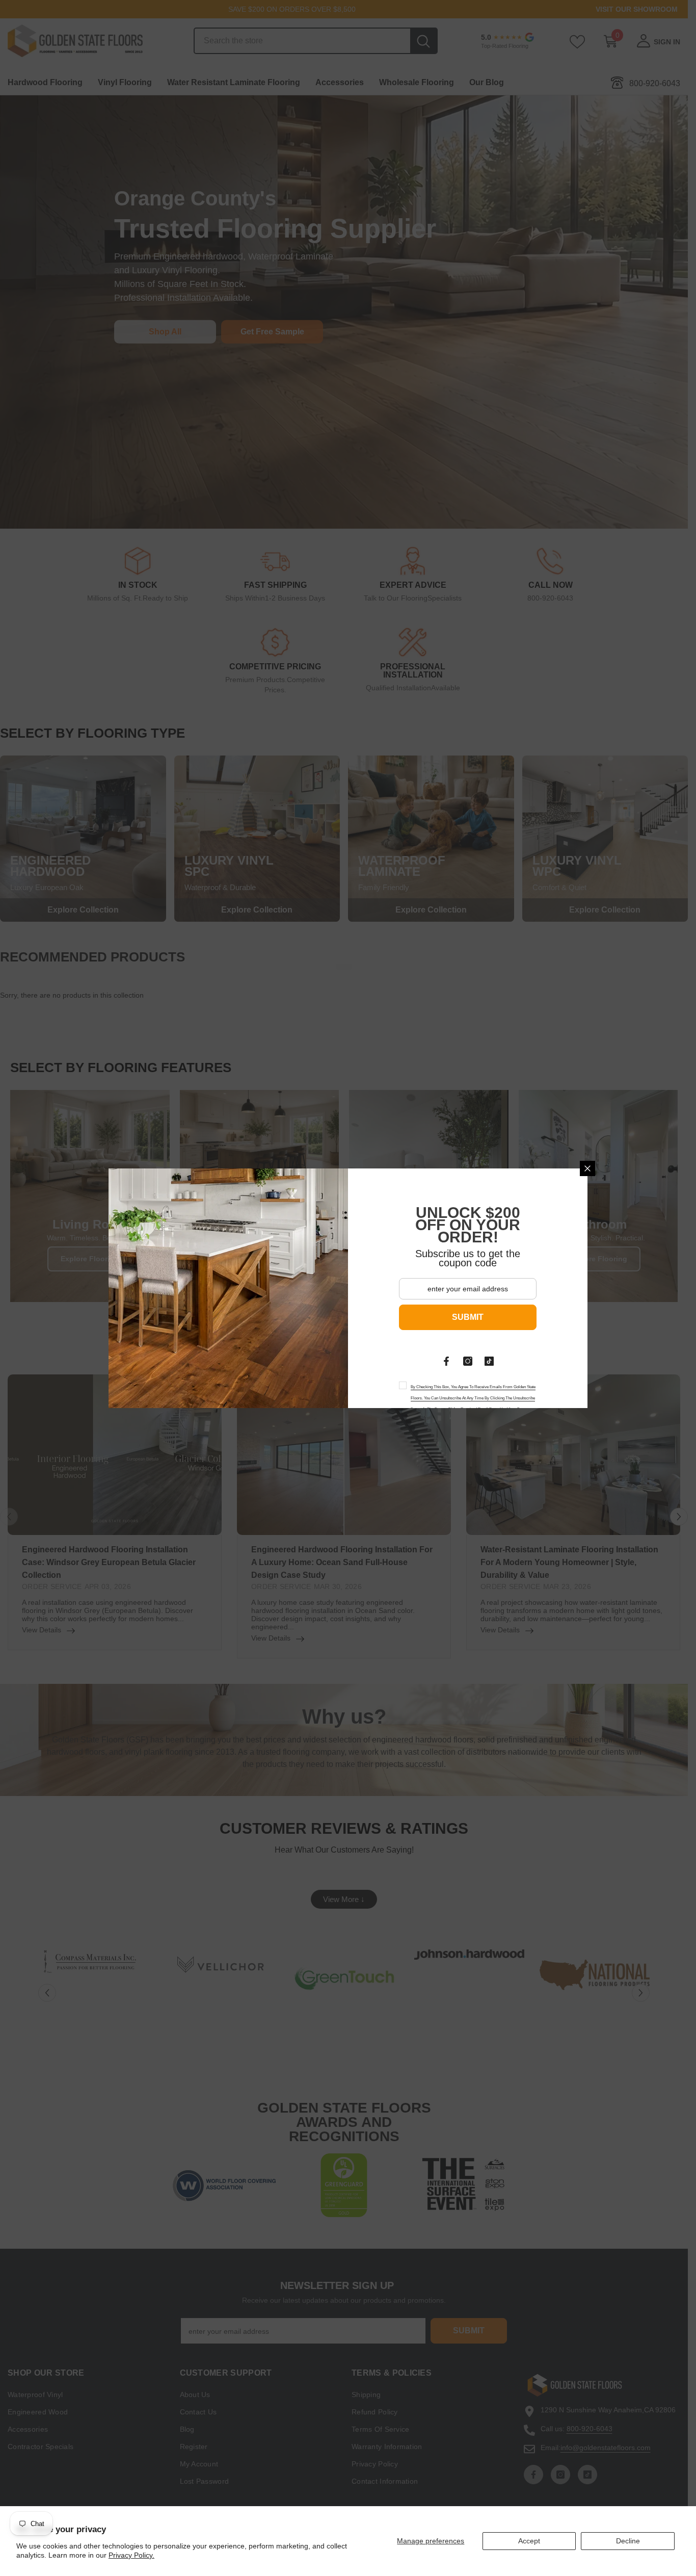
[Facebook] (446, 1361)
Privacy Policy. (131, 2555)
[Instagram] (468, 1361)
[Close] (587, 1168)
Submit (468, 1317)
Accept (529, 2541)
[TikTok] (489, 1361)
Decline (628, 2541)
